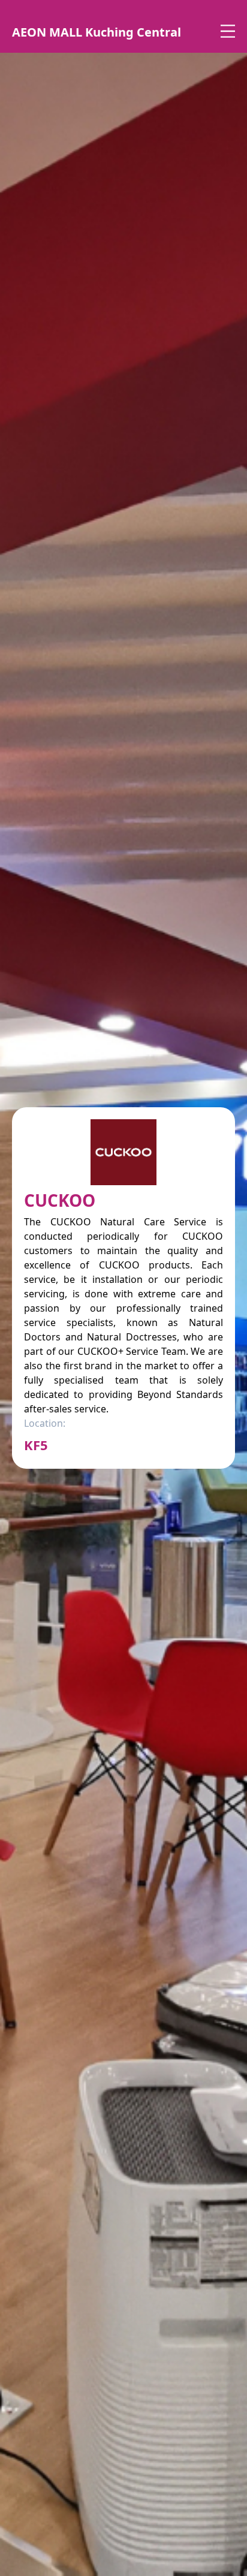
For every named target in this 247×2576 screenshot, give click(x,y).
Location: (45, 1423)
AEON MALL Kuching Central (97, 32)
